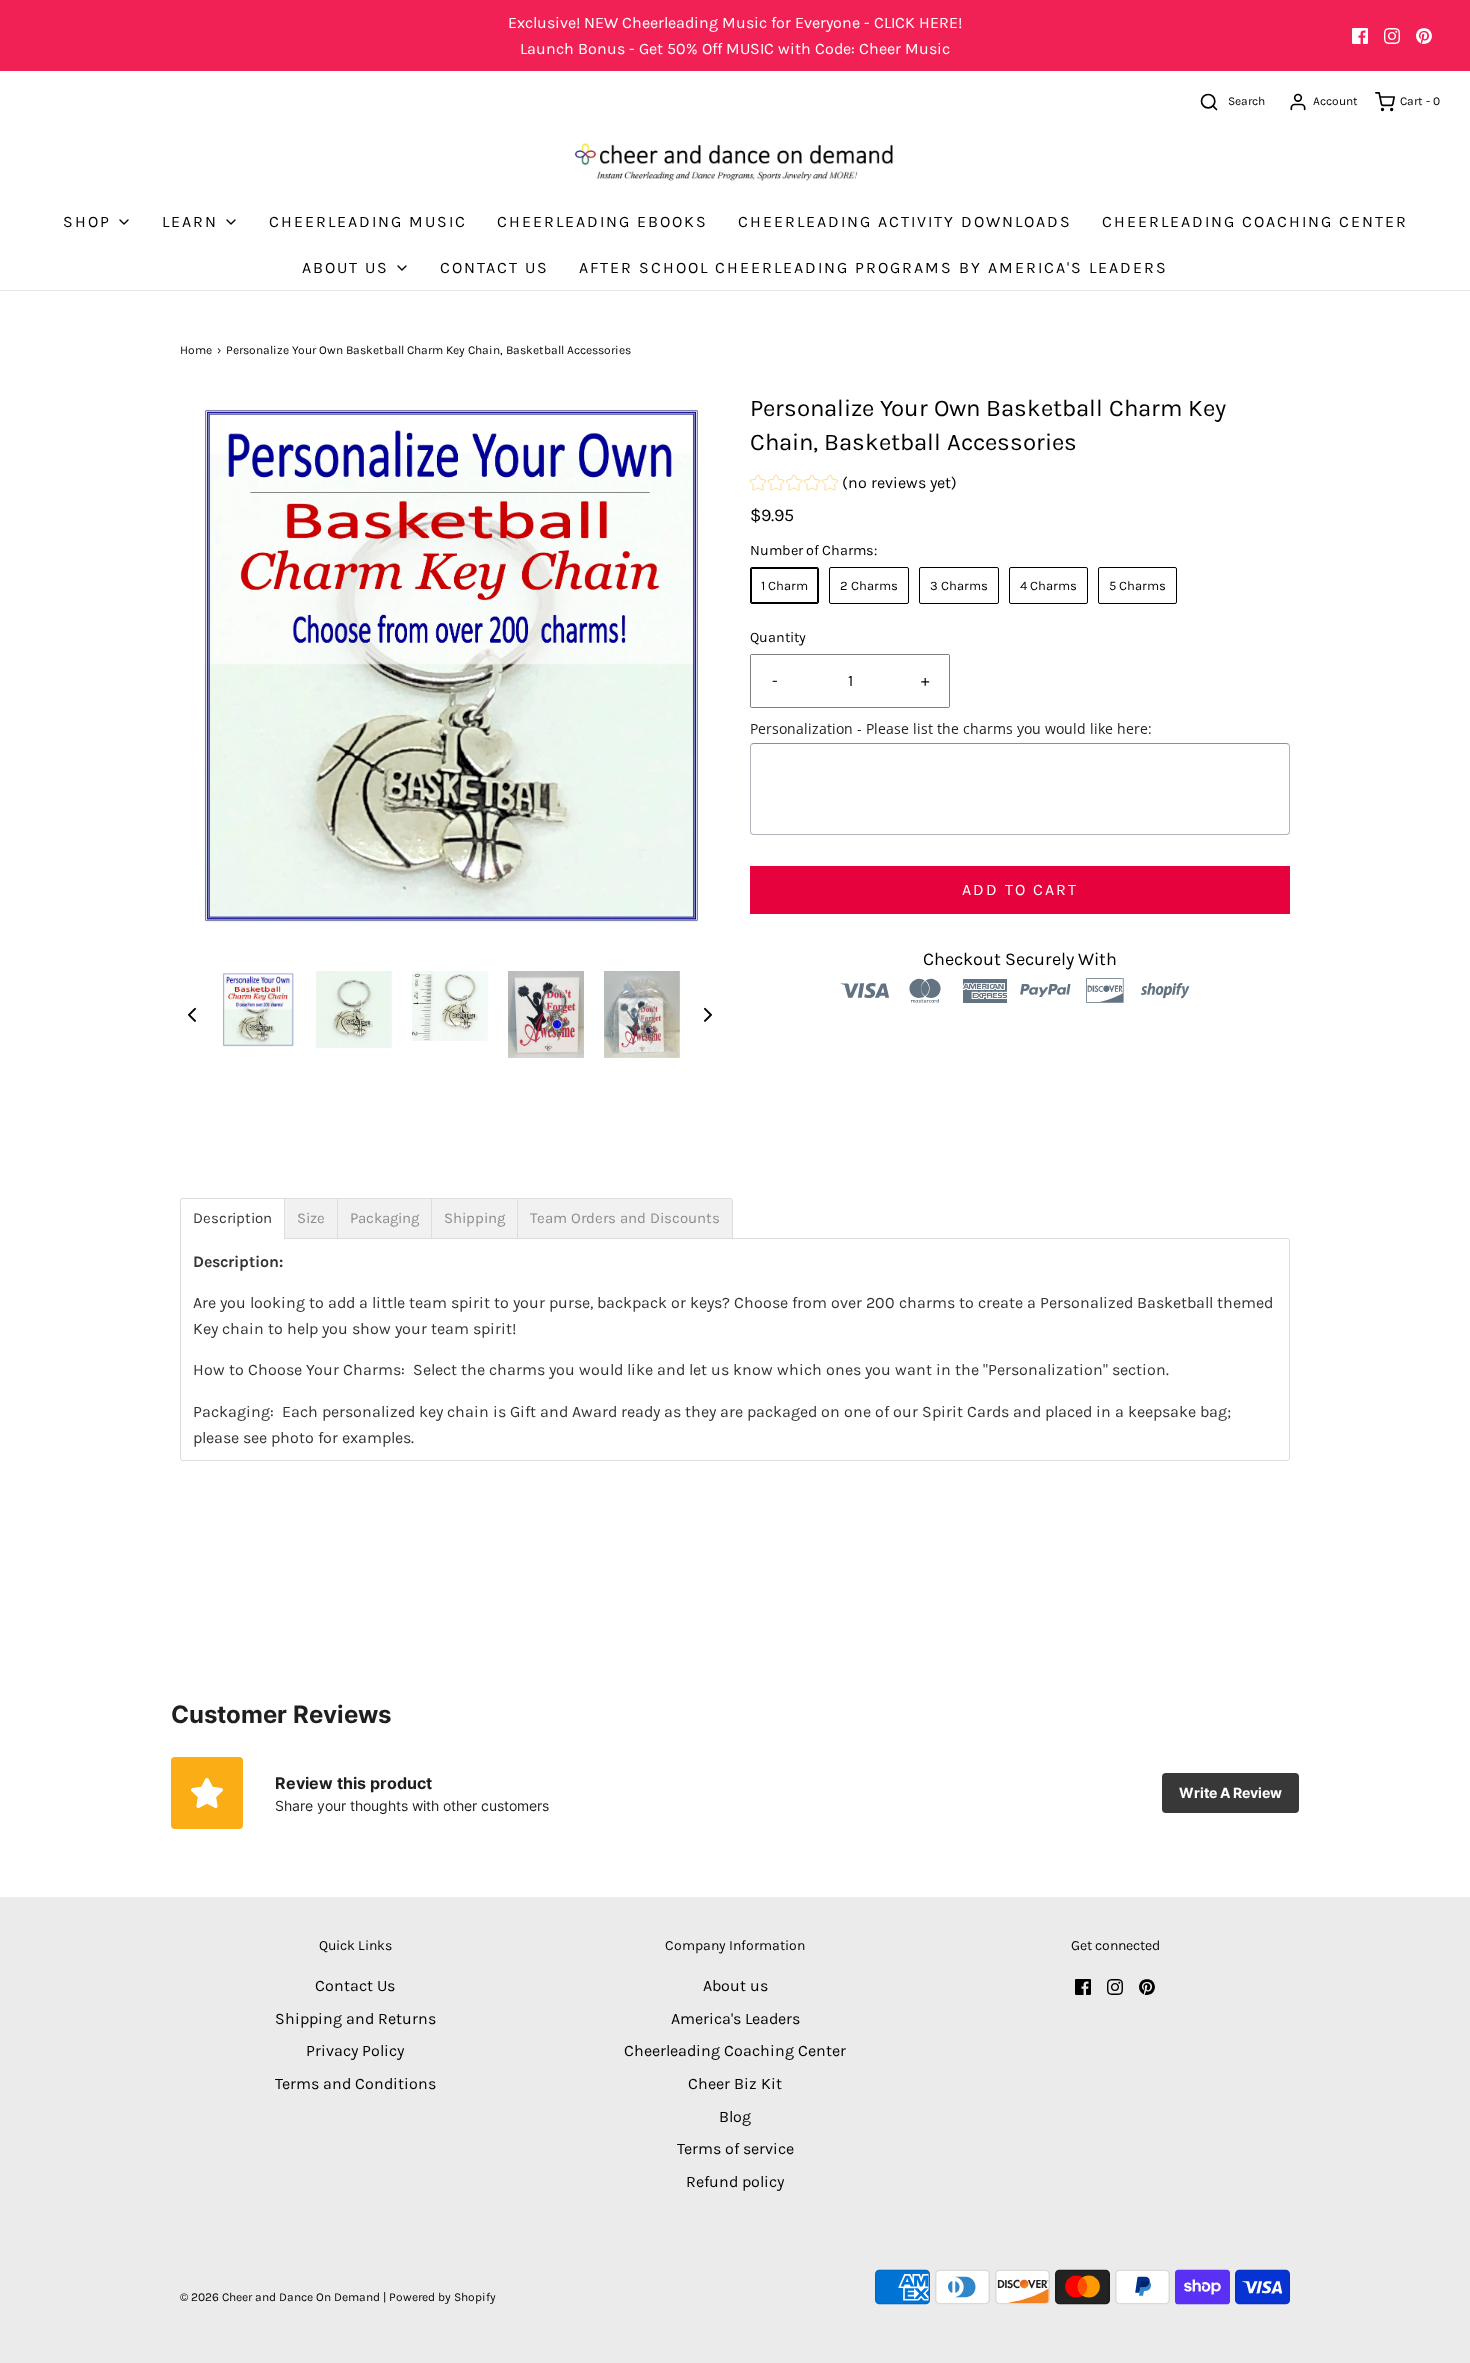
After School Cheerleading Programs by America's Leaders (873, 267)
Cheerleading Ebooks (602, 221)
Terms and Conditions (355, 2083)
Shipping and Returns (355, 2018)
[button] (192, 1014)
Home (196, 350)
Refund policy (735, 2181)
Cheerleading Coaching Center (1255, 221)
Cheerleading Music (368, 221)
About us (735, 1985)
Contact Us (494, 267)
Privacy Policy (355, 2050)
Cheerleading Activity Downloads (905, 221)
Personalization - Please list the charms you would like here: (951, 728)
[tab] (232, 1218)
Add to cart (1020, 889)
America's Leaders (735, 2018)
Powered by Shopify (442, 2297)
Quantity (778, 637)
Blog (735, 2116)
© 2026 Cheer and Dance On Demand (280, 2297)
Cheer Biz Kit (735, 2083)
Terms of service (735, 2148)
